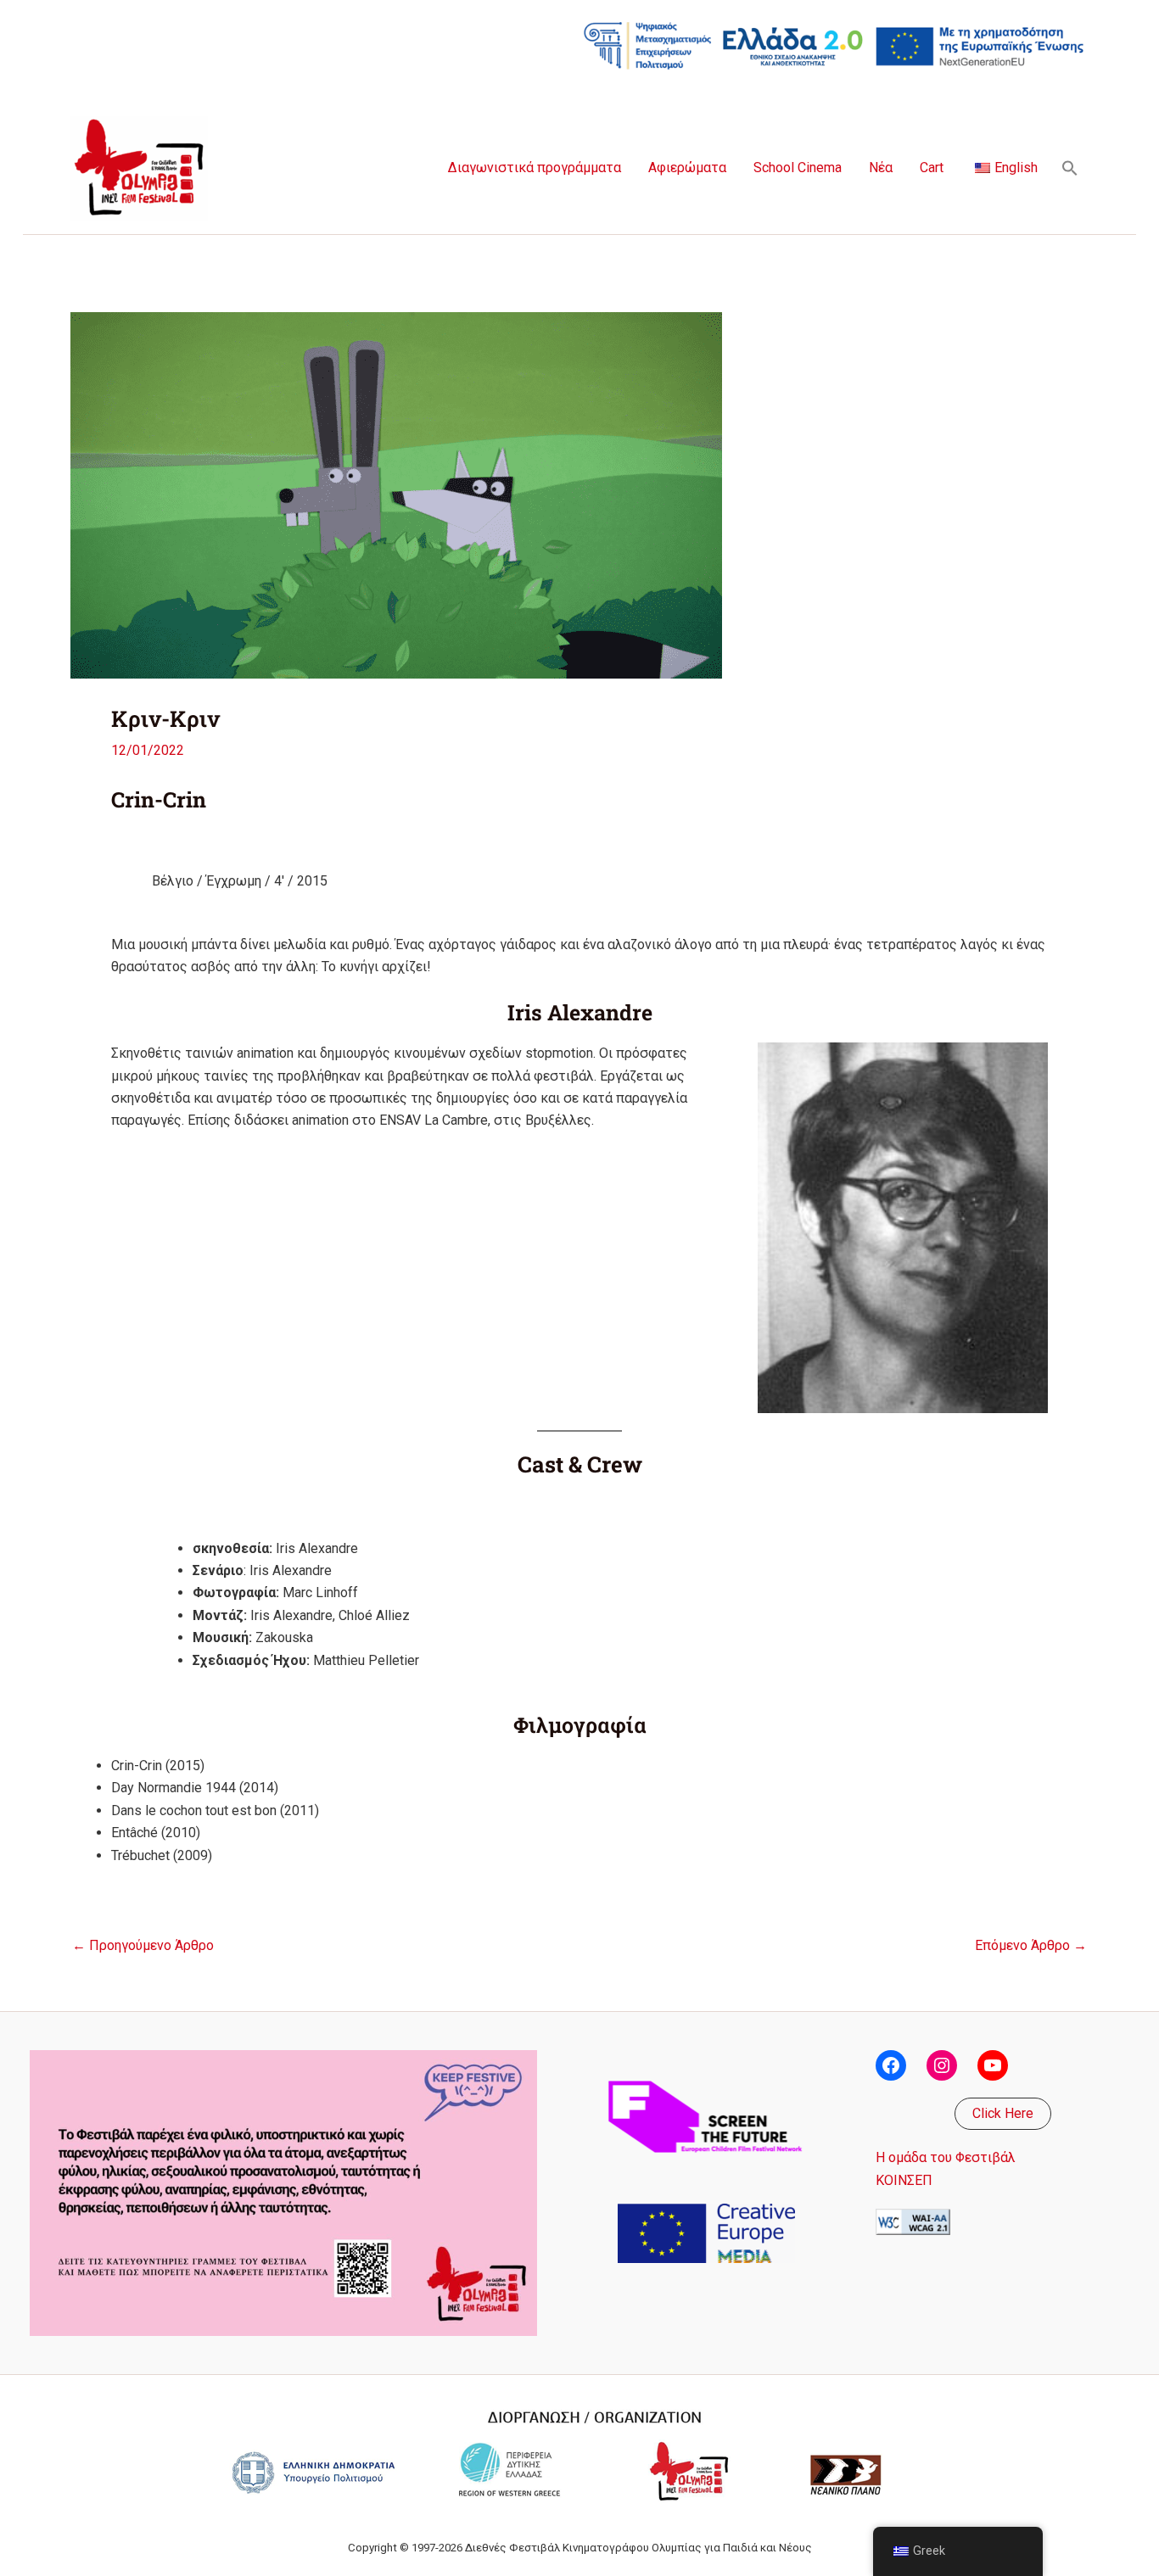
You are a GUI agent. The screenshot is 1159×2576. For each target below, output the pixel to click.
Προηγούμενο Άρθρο (143, 1946)
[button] (1070, 168)
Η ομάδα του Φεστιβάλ (946, 2157)
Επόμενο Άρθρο (1031, 1946)
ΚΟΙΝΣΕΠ (904, 2180)
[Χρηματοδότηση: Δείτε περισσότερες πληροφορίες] (834, 45)
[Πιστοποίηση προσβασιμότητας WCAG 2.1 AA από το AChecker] (913, 2221)
